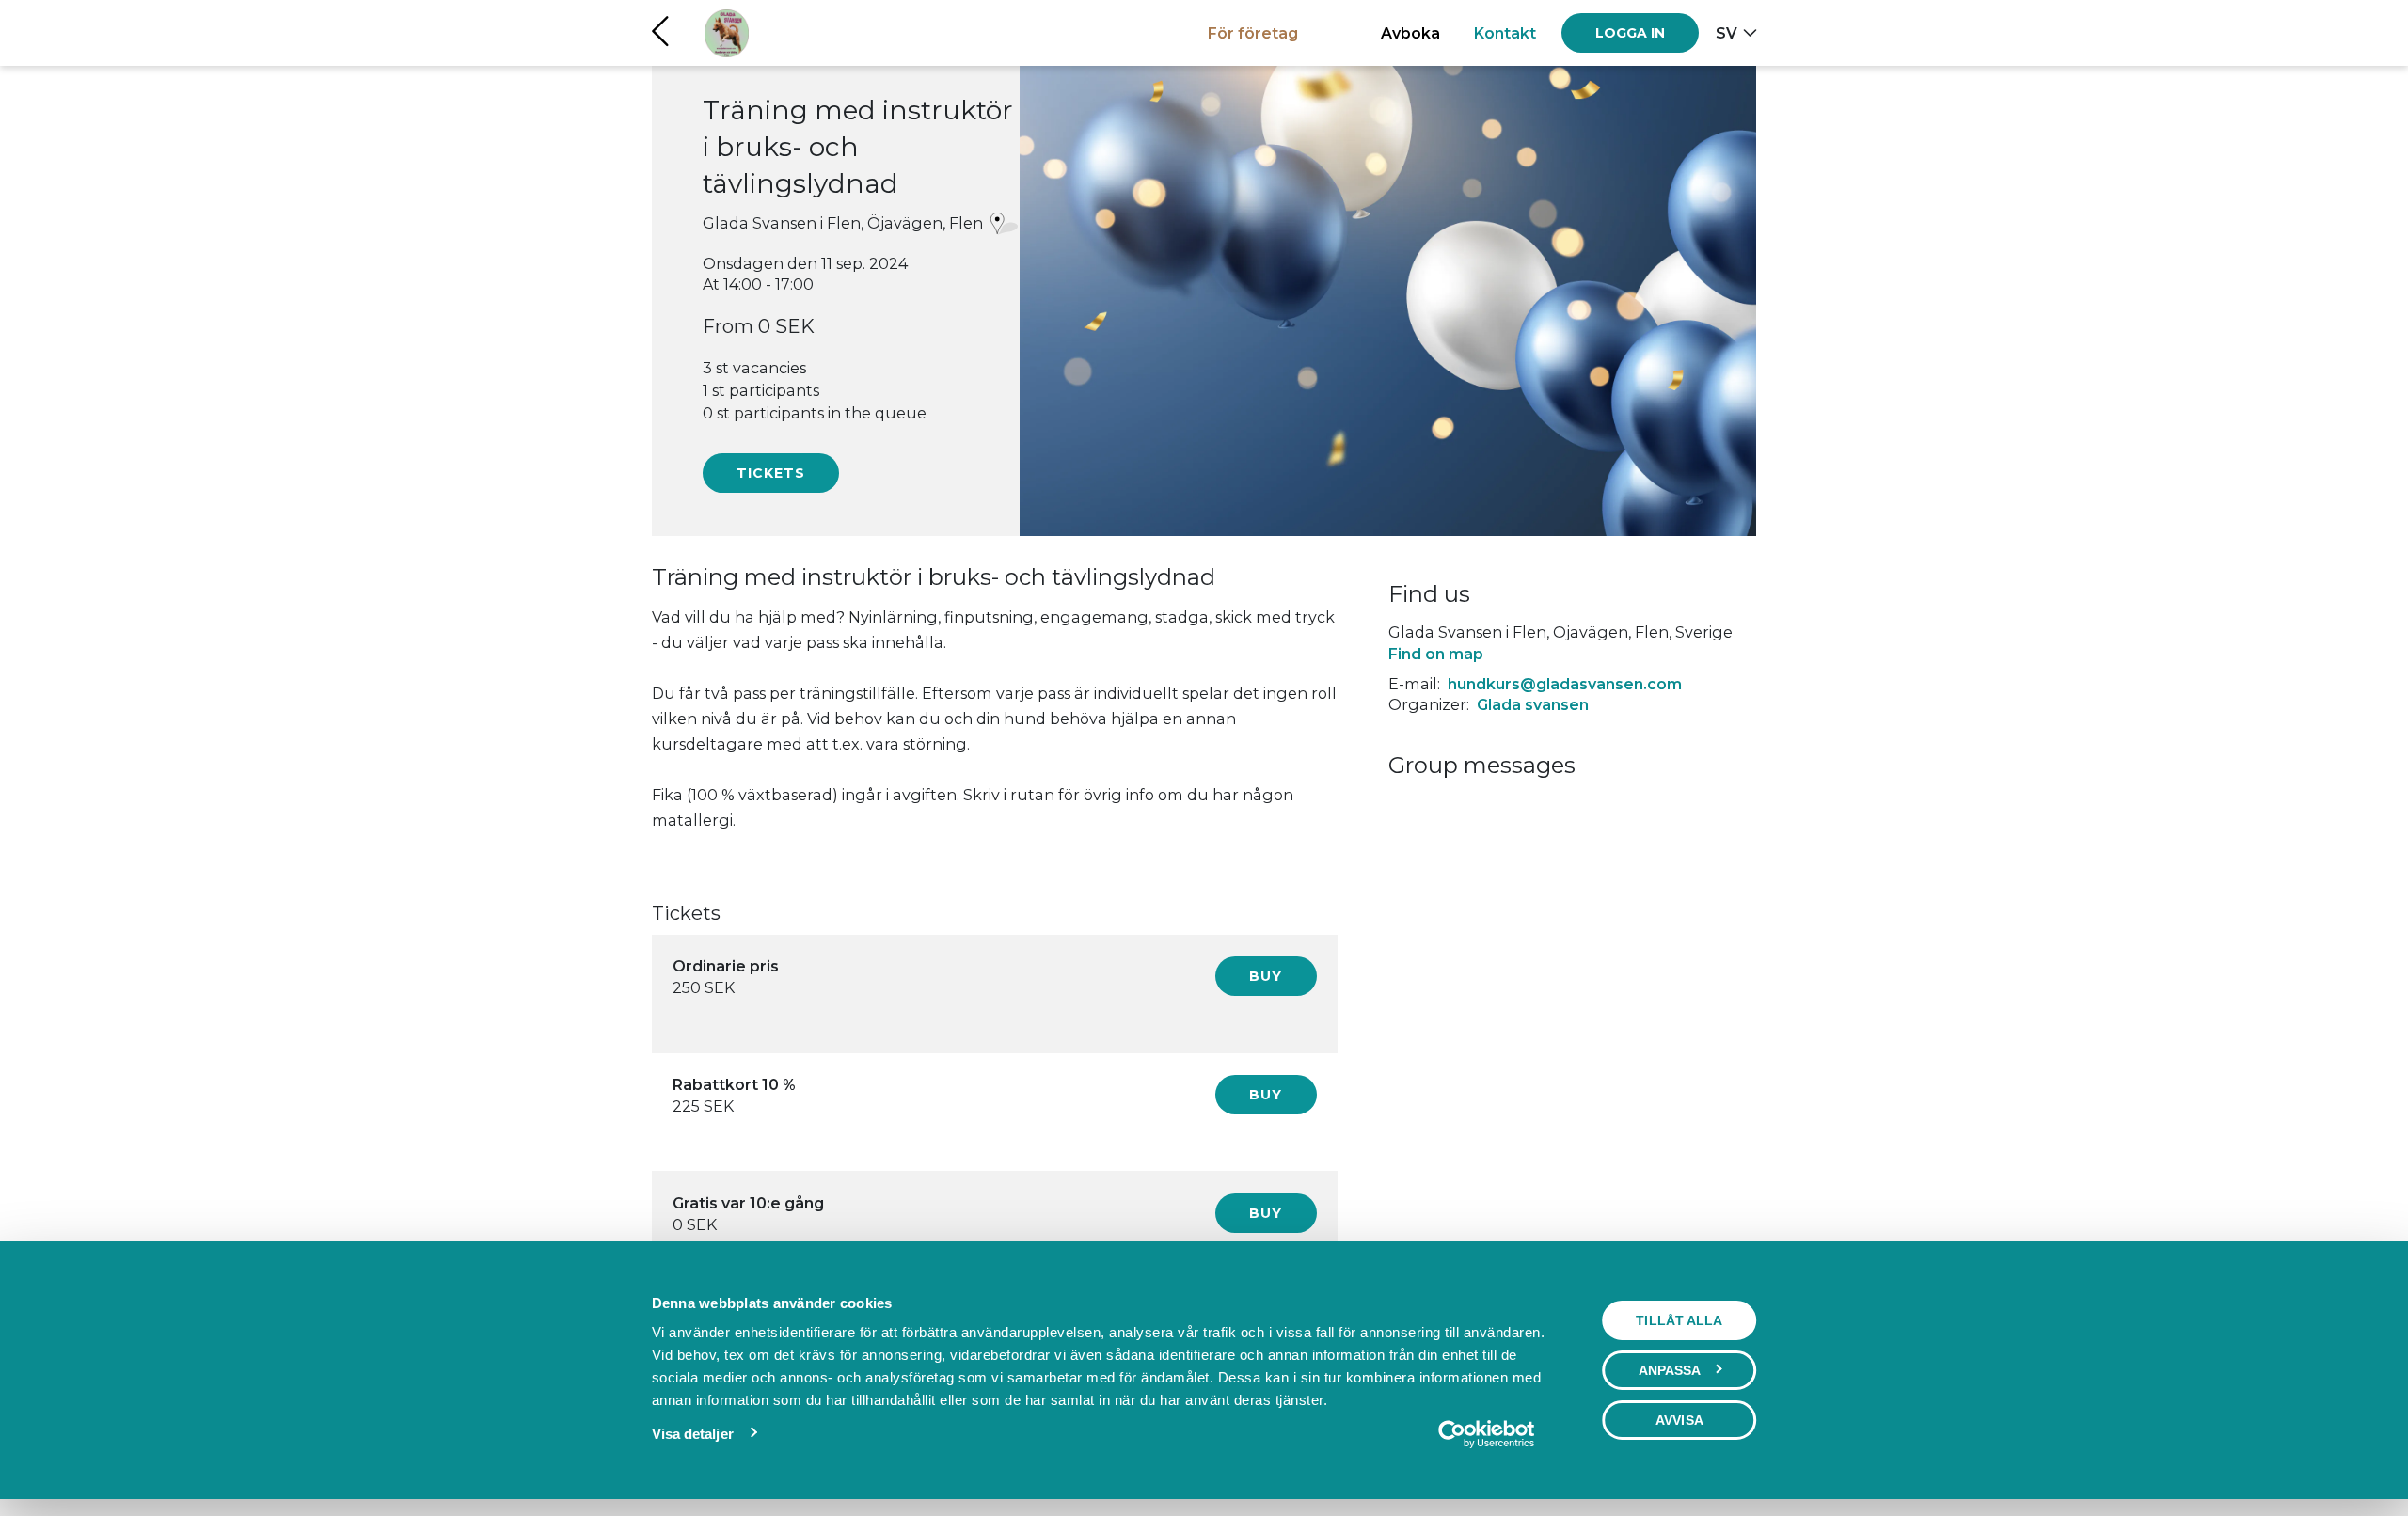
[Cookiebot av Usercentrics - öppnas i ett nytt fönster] (1486, 1434)
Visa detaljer (693, 1434)
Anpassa (1670, 1370)
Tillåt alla (1679, 1320)
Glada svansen (1533, 704)
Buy (1266, 976)
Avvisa (1679, 1420)
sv (1727, 33)
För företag (1253, 33)
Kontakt (1505, 33)
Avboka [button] (1410, 33)
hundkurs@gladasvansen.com (1565, 684)
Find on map (1436, 654)
